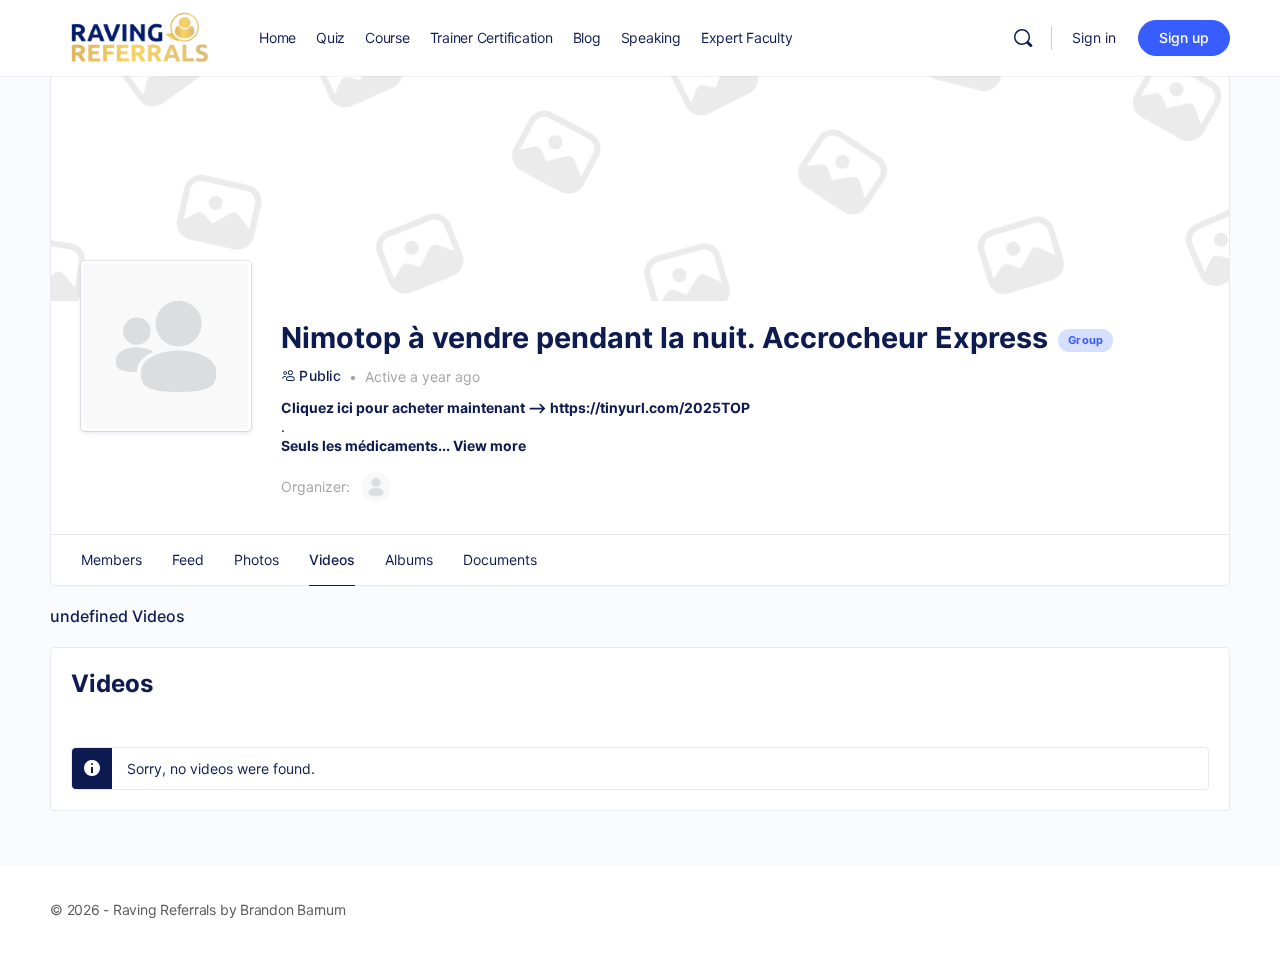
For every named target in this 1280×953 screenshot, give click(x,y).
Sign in (1094, 37)
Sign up (1184, 37)
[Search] (1023, 38)
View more (489, 445)
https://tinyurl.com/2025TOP (650, 407)
